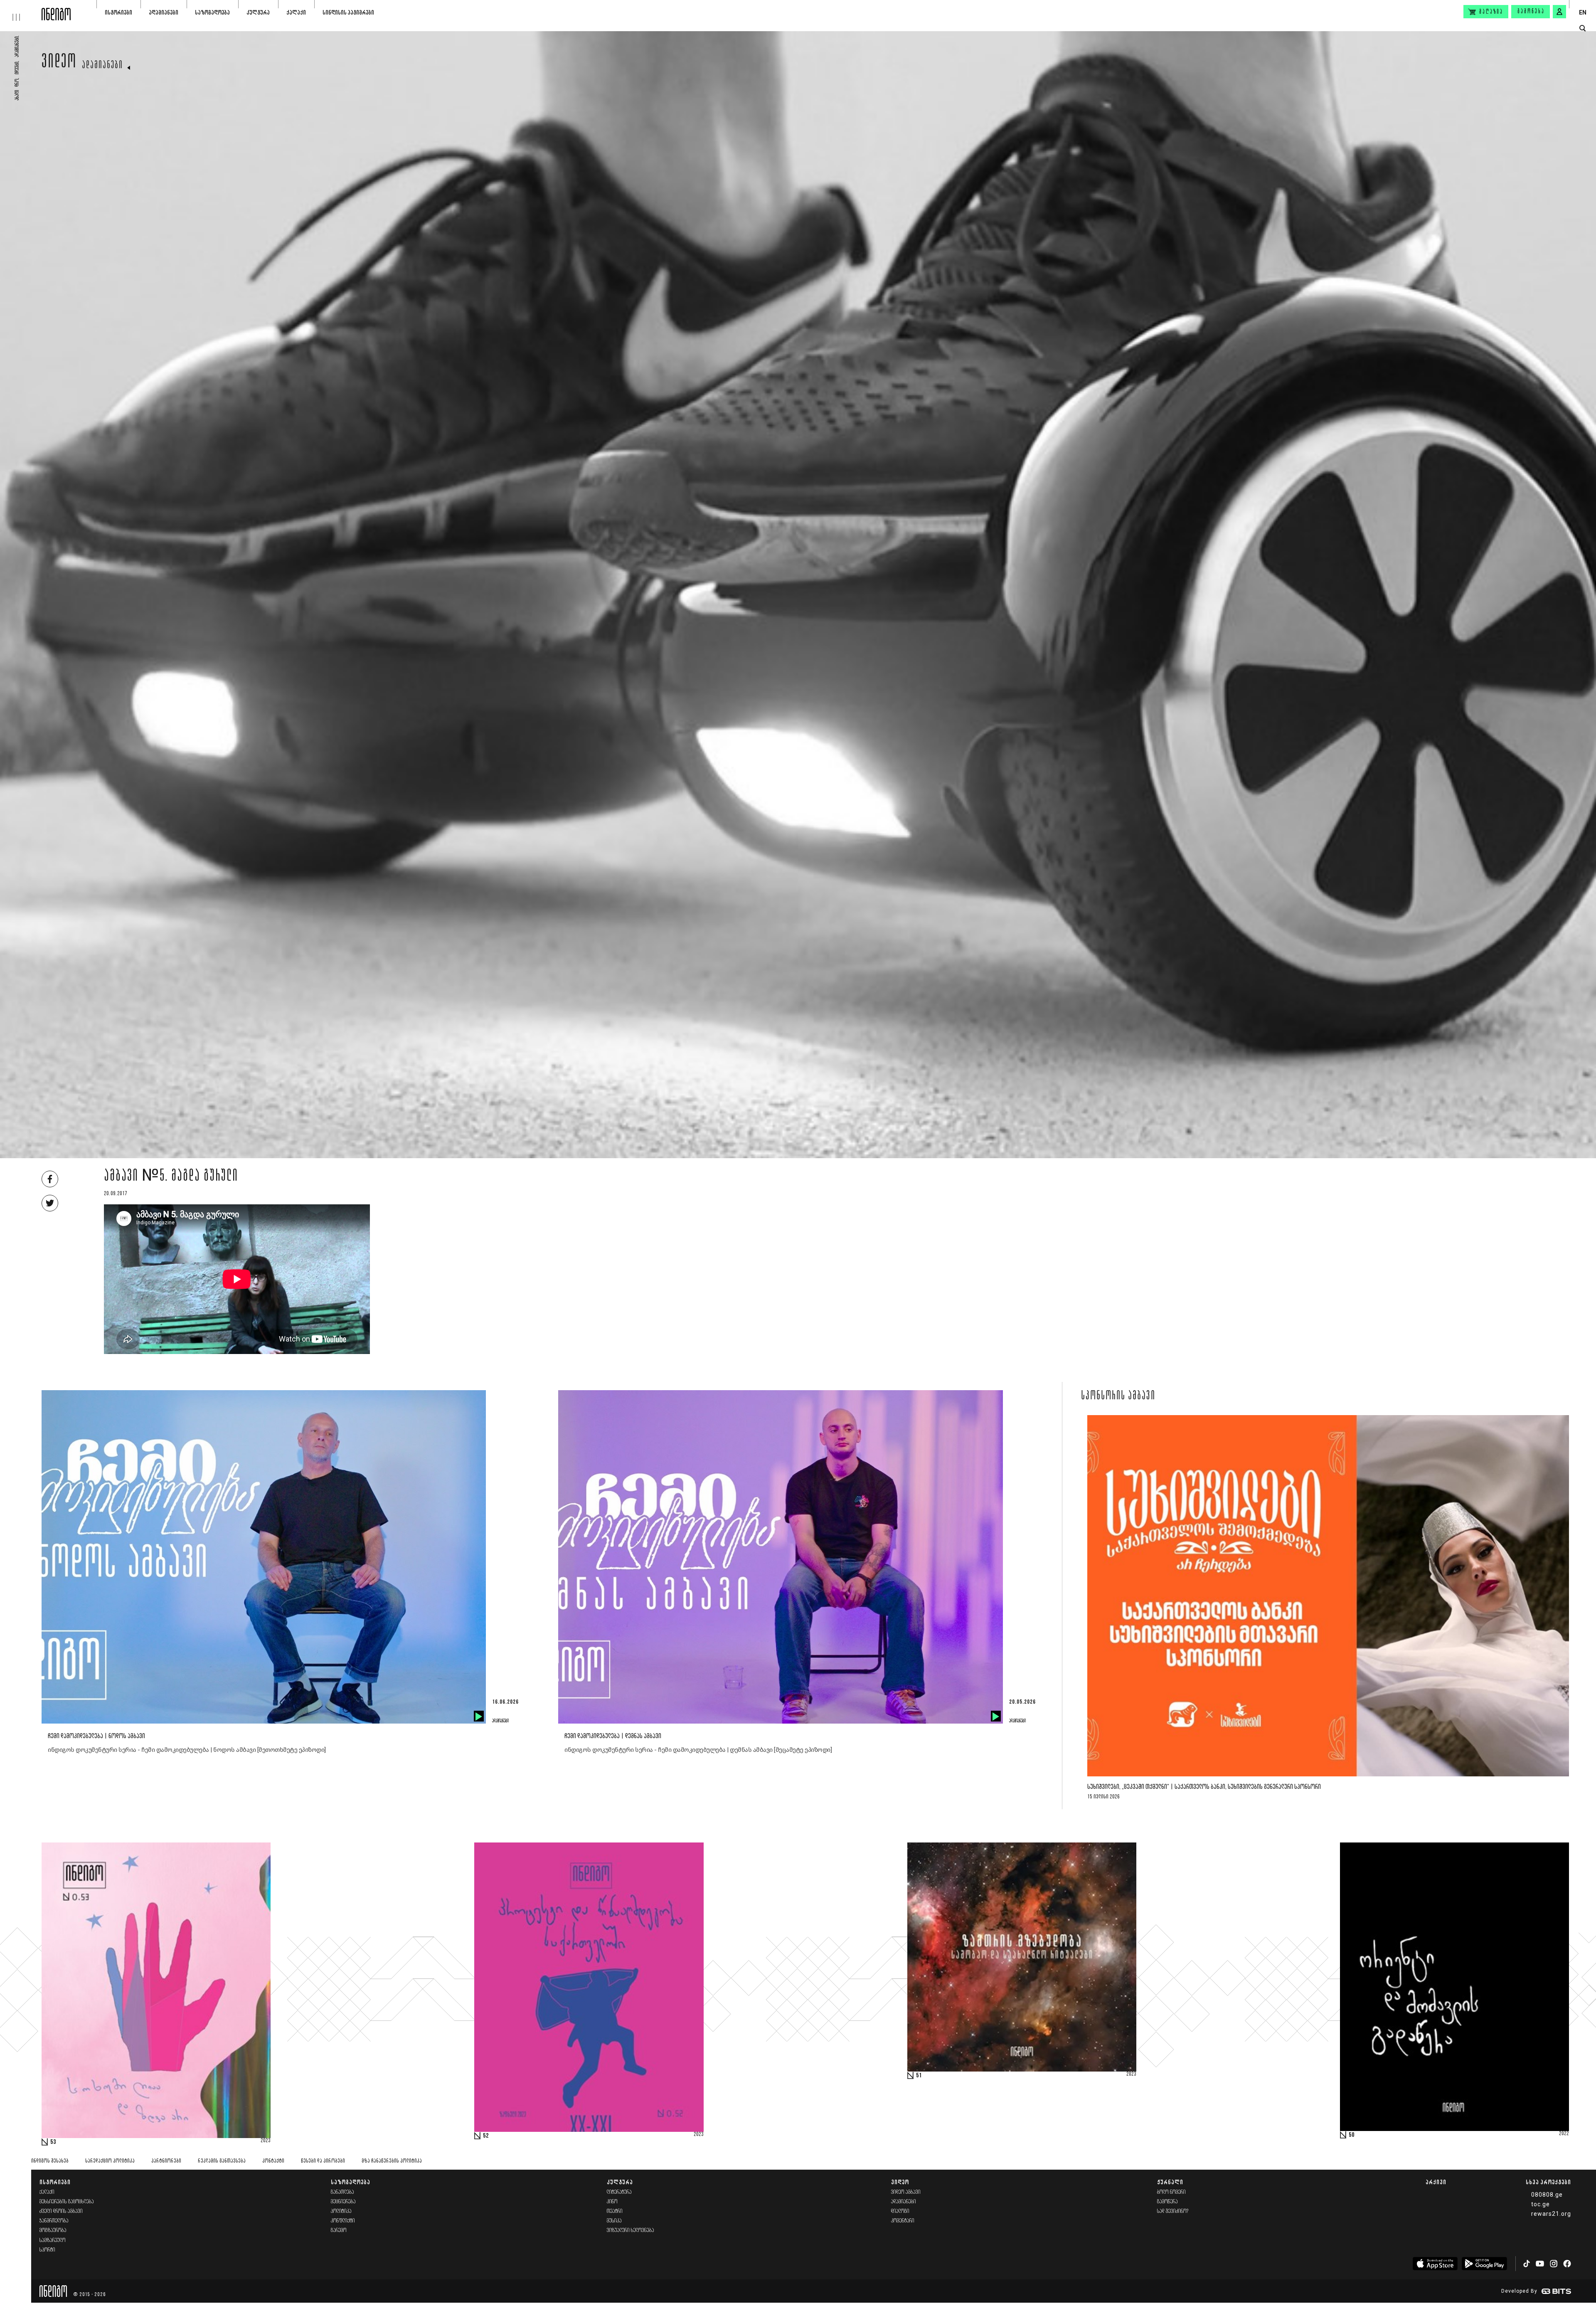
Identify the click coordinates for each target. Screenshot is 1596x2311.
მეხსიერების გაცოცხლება (67, 2202)
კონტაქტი (273, 2161)
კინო (612, 2202)
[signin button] (1559, 12)
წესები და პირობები (323, 2161)
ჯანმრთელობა (54, 2221)
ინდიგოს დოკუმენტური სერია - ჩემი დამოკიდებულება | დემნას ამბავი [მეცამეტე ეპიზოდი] (698, 1750)
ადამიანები (164, 12)
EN (1583, 12)
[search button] (1582, 28)
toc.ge (1541, 2204)
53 (53, 2142)
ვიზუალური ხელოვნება (631, 2231)
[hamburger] (21, 10)
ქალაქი (296, 12)
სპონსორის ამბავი (1118, 1396)
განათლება (342, 2192)
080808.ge (1547, 2195)
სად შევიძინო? (1173, 2211)
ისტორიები (118, 12)
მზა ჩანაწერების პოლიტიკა (392, 2161)
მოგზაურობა (53, 2231)
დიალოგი (900, 2211)
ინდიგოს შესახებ (50, 2161)
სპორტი (47, 2250)
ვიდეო (59, 63)
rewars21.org (1551, 2214)
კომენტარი (903, 2221)
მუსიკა (614, 2221)
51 (919, 2076)
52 (486, 2136)
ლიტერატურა (619, 2192)
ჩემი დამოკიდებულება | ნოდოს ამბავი (96, 1736)
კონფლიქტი (343, 2221)
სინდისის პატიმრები (348, 12)
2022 (1564, 2134)
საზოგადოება (212, 12)
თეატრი (615, 2211)
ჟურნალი (1170, 2182)
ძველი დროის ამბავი (61, 2211)
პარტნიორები (166, 2161)
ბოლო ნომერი (1171, 2192)
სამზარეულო (53, 2241)
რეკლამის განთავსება (222, 2161)
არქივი (1436, 2182)
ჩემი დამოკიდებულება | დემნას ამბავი (613, 1736)
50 (1352, 2135)
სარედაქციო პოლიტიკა (110, 2161)
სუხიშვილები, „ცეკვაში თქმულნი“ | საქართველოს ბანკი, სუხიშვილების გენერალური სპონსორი (1204, 1787)
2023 (266, 2141)
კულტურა (258, 12)
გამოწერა (1531, 12)
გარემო (339, 2231)
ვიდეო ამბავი (906, 2192)
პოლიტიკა (341, 2211)
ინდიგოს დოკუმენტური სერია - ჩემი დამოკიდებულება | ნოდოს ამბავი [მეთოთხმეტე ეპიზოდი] (187, 1750)
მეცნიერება (343, 2202)
